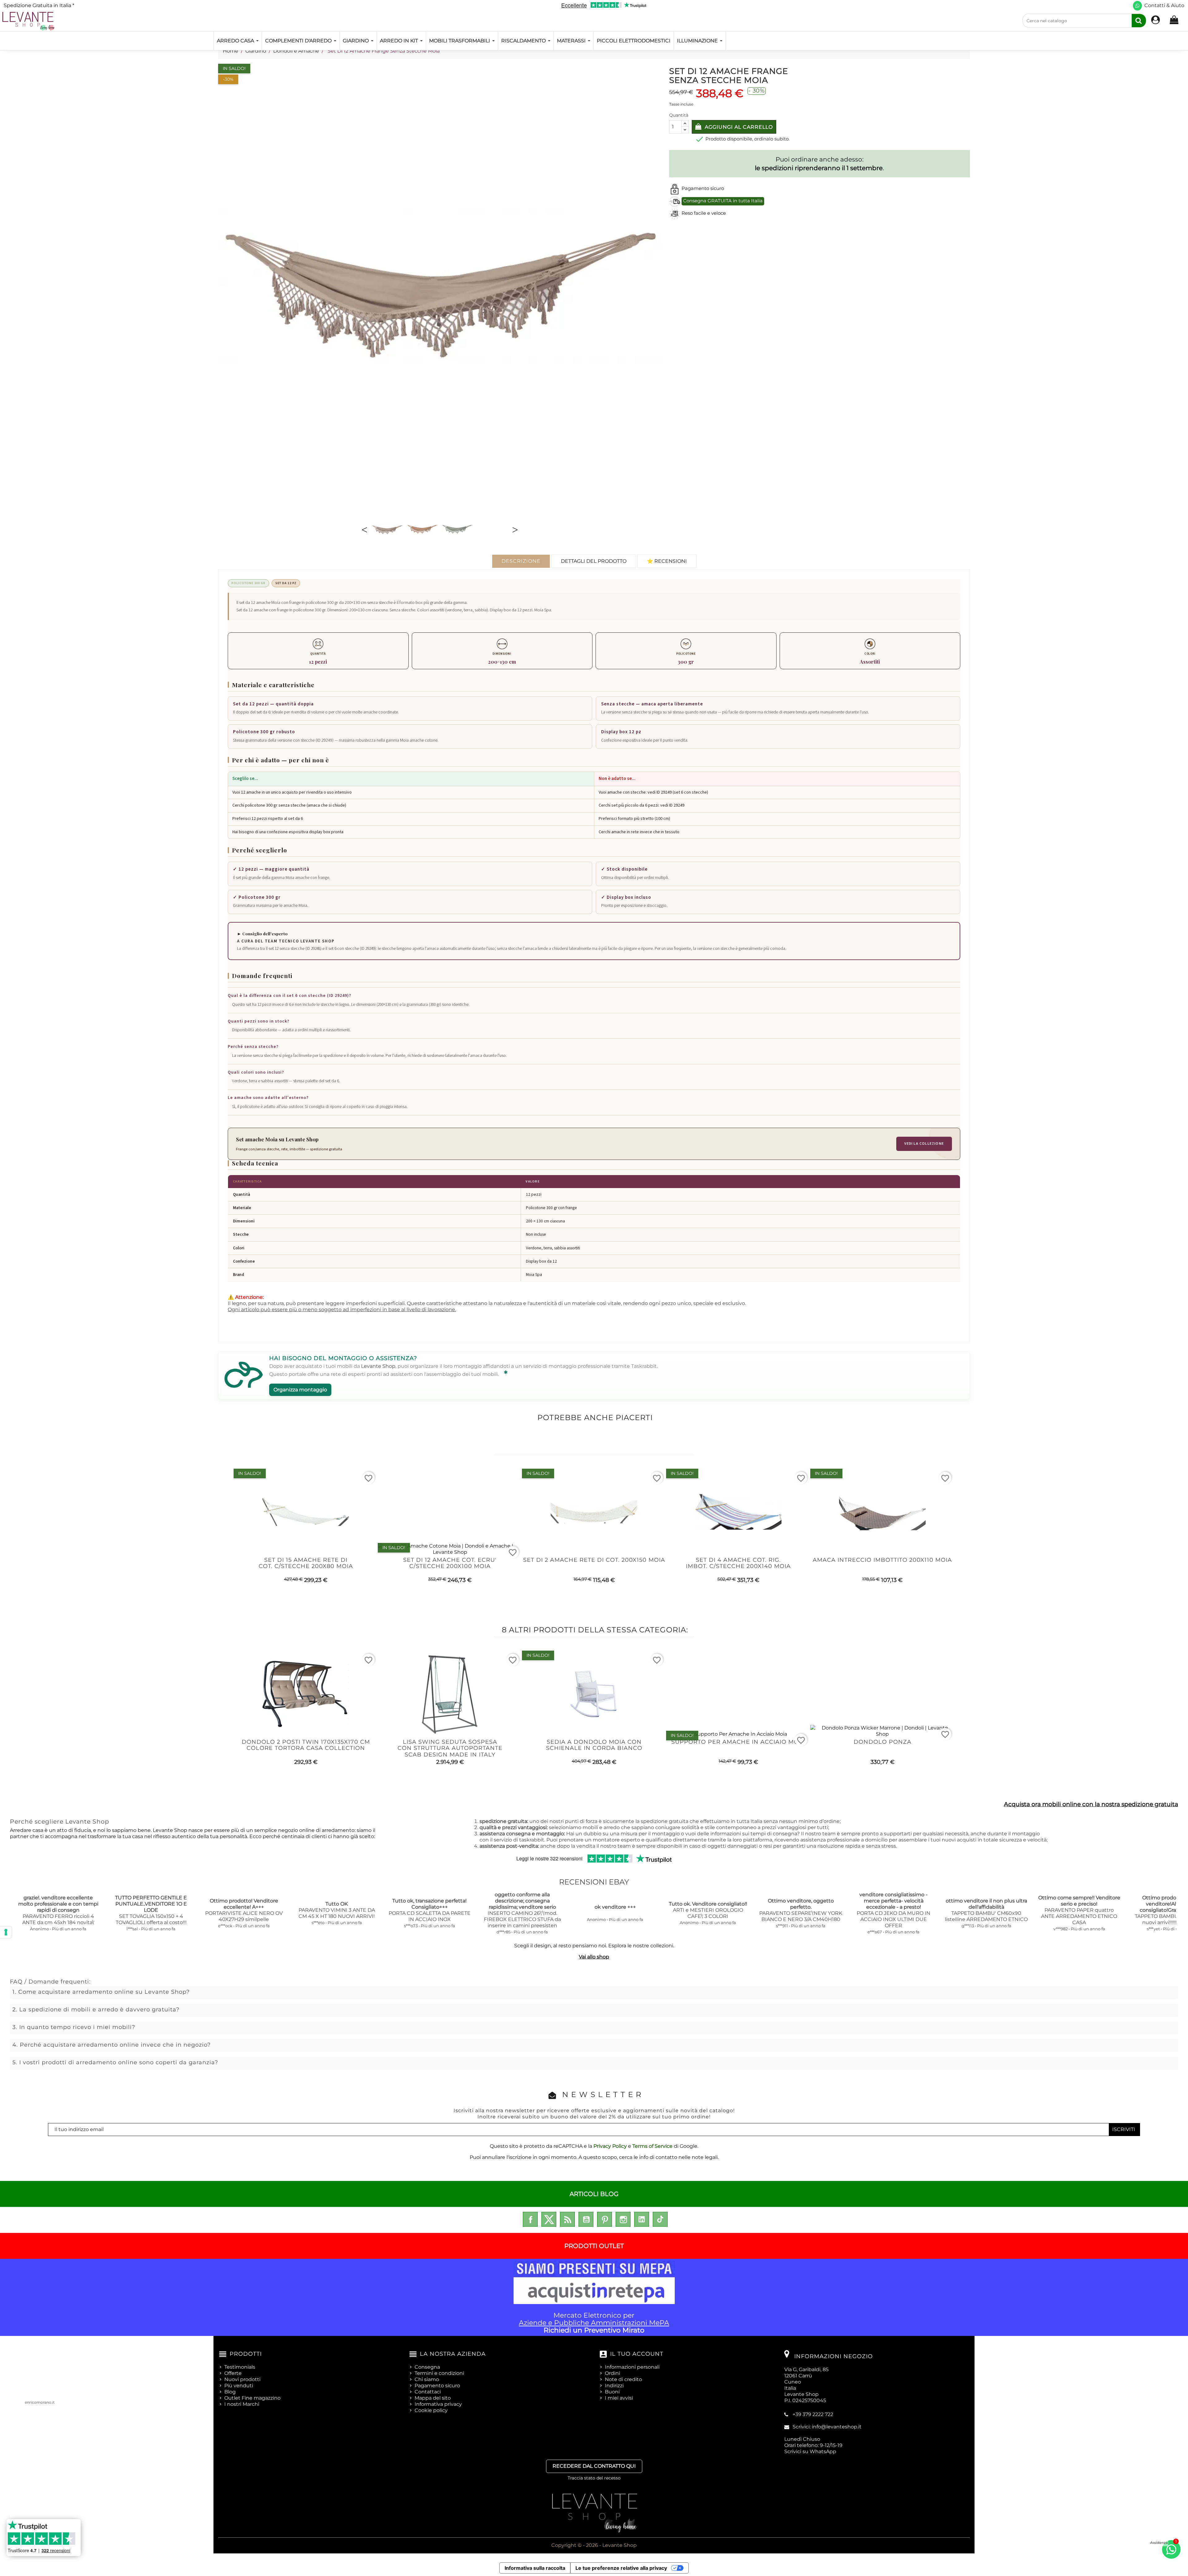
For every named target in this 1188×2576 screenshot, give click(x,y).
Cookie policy (431, 2410)
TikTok (660, 2219)
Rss (567, 2219)
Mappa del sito (433, 2398)
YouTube (586, 2219)
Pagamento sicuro (437, 2386)
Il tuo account (637, 2354)
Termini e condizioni (439, 2373)
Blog (230, 2392)
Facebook (530, 2219)
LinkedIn (642, 2219)
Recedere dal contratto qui (594, 2466)
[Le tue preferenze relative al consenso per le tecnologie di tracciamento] (6, 1932)
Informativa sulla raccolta (535, 2568)
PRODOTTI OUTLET (594, 2246)
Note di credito (623, 2379)
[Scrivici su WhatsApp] (1137, 6)
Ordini (612, 2373)
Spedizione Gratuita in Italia (39, 5)
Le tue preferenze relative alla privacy (621, 2568)
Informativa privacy (438, 2404)
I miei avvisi (619, 2398)
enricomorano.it (40, 2402)
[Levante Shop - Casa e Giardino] (28, 21)
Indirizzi (614, 2386)
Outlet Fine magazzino (252, 2398)
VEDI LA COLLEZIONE (924, 1144)
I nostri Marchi (242, 2404)
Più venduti (239, 2386)
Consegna (427, 2367)
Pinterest (605, 2219)
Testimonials (240, 2367)
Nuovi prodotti (242, 2379)
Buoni (612, 2392)
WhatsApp (823, 2451)
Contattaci (428, 2392)
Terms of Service (652, 2146)
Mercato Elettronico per (594, 2323)
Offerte (233, 2373)
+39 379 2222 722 (813, 2414)
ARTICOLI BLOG (594, 2194)
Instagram (623, 2219)
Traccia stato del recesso (594, 2478)
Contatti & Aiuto (1164, 5)
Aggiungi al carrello (738, 127)
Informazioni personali (632, 2367)
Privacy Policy (610, 2146)
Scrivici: (827, 2427)
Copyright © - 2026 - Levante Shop (594, 2545)
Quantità (679, 115)
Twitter (549, 2219)
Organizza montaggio (300, 1390)
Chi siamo (427, 2379)
